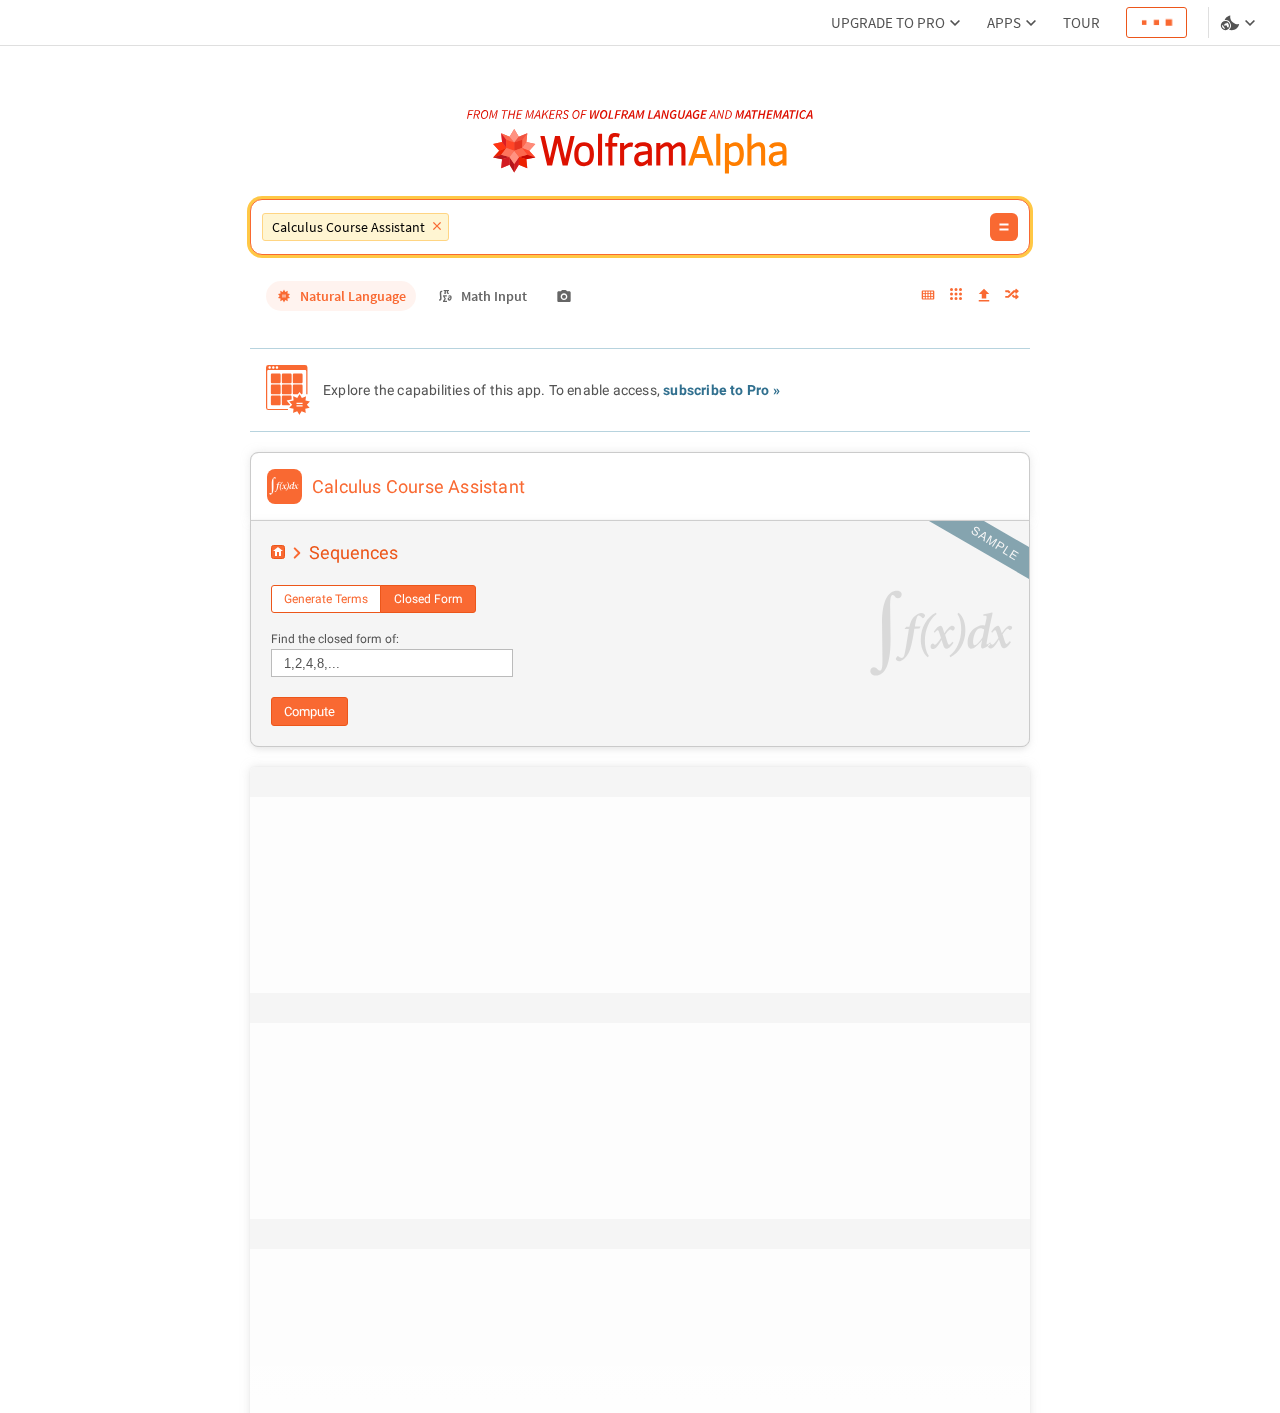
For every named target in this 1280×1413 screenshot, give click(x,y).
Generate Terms (326, 599)
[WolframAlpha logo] (640, 151)
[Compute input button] (1004, 227)
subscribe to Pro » (721, 390)
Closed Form (428, 599)
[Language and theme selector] (1240, 23)
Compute (309, 711)
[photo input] (564, 296)
